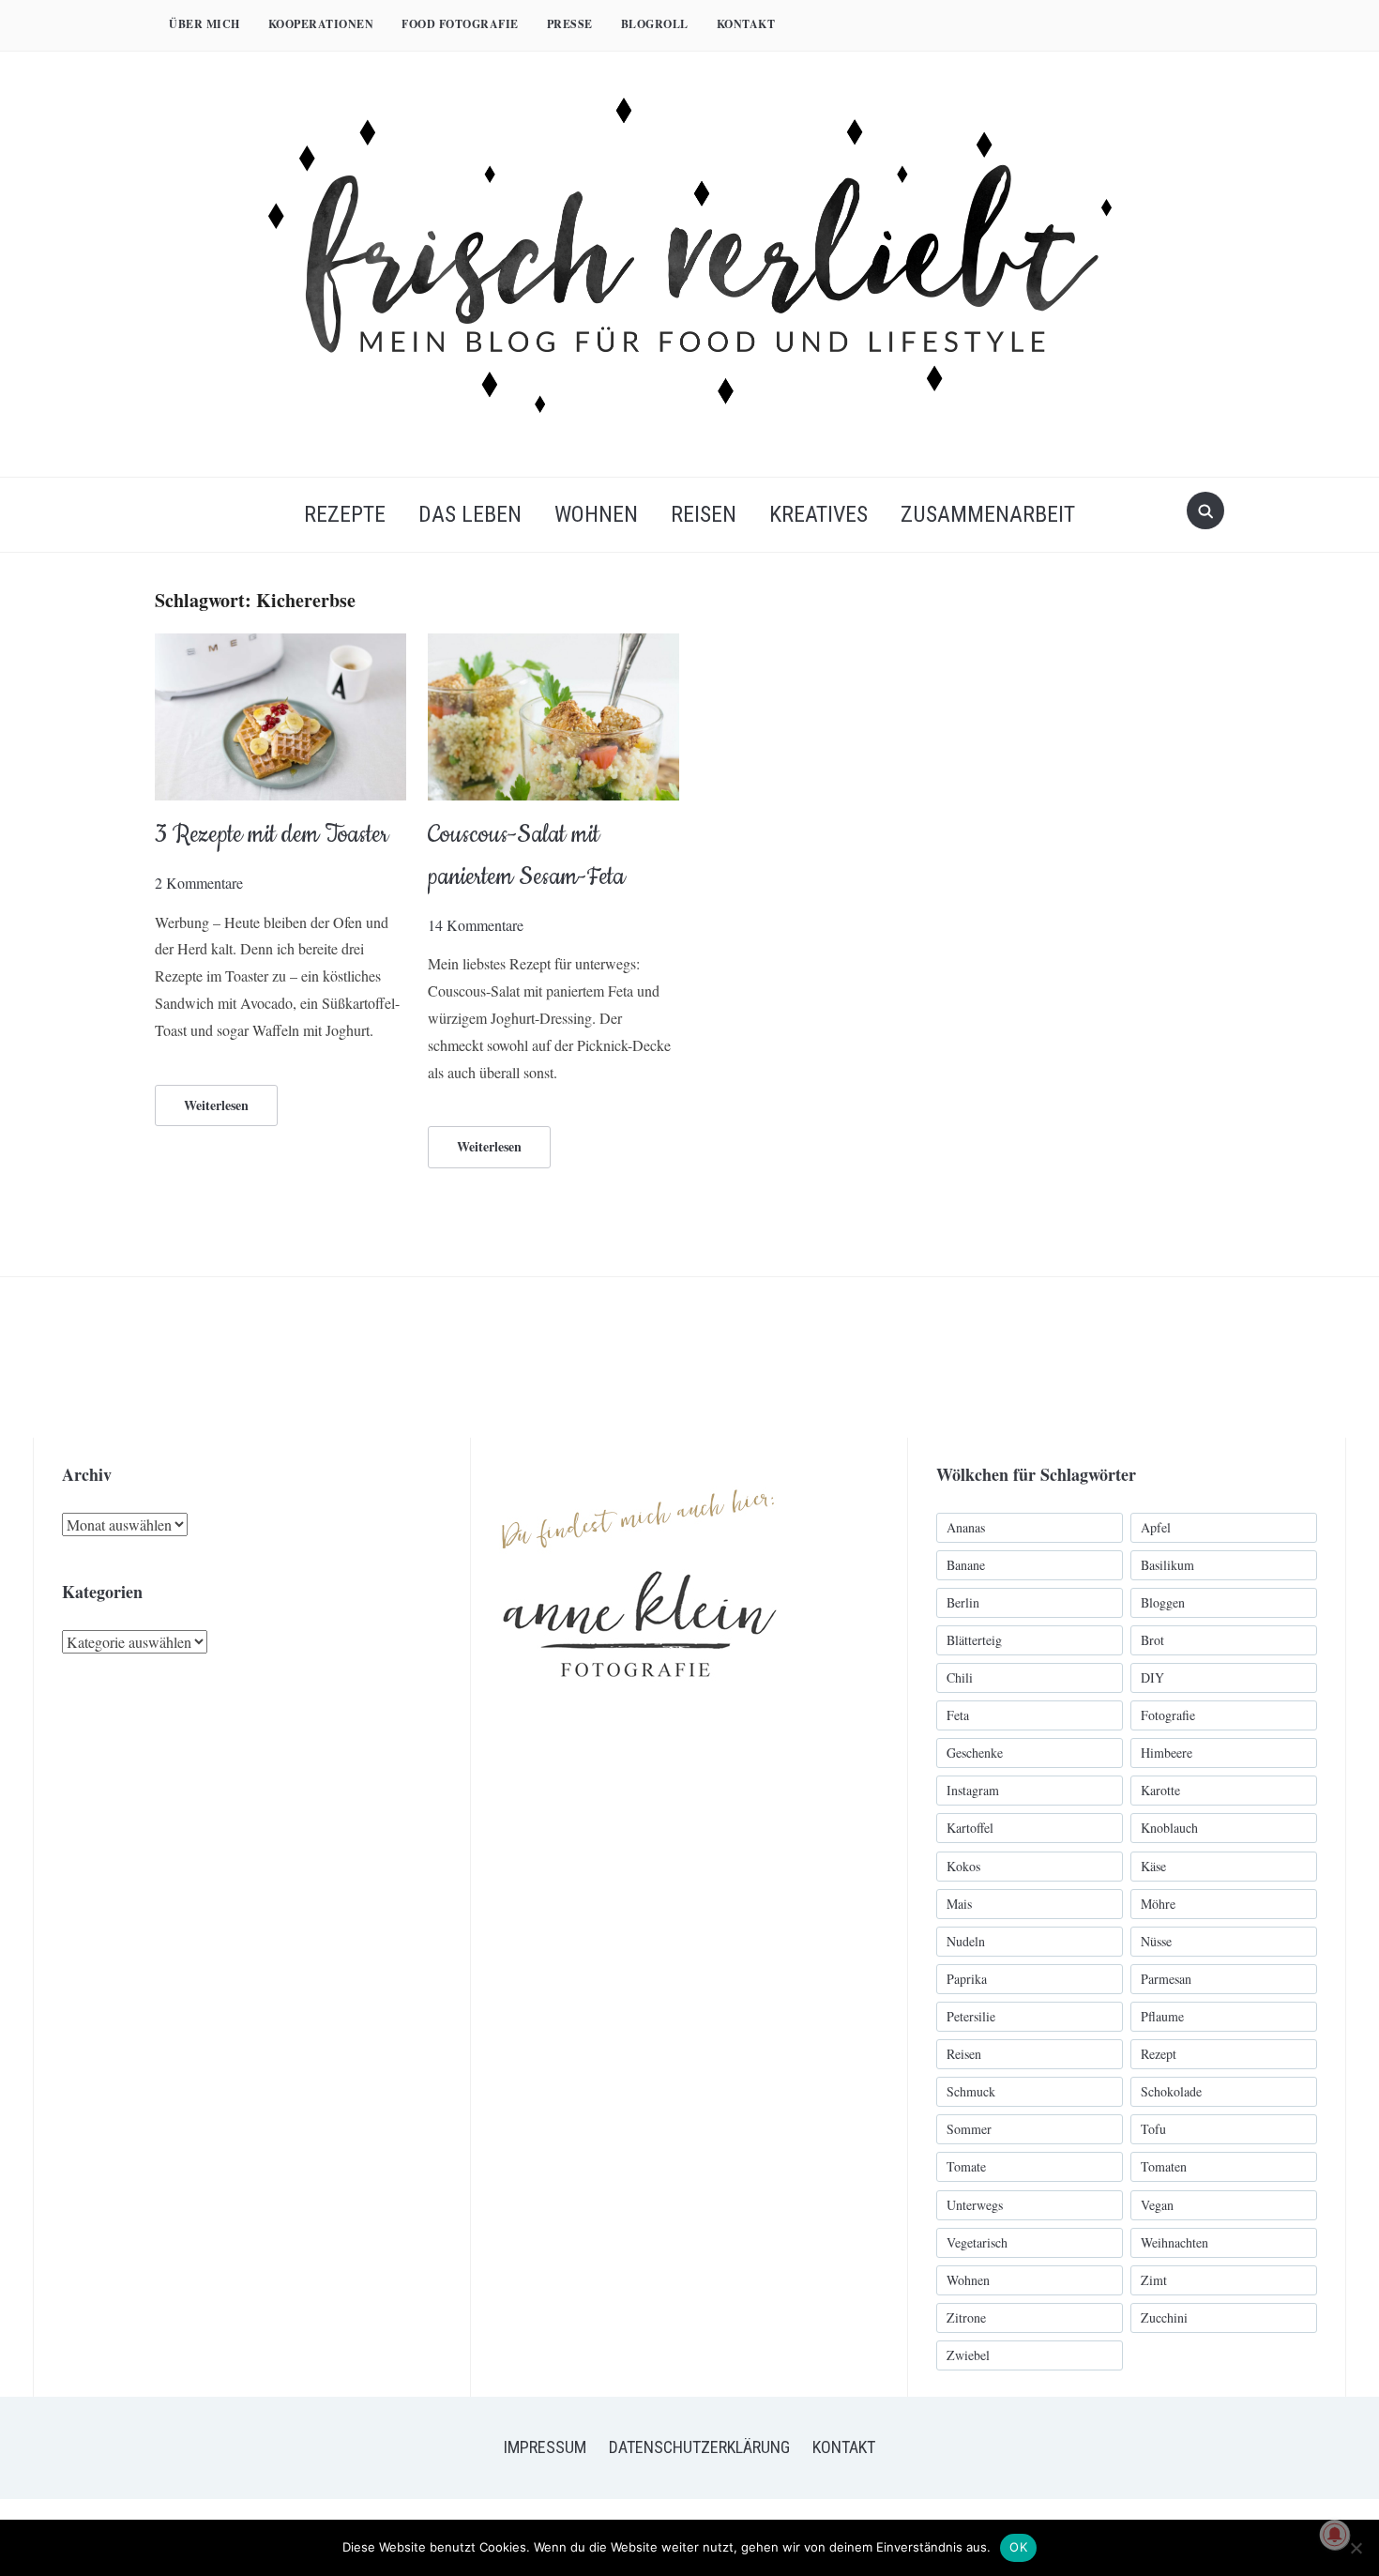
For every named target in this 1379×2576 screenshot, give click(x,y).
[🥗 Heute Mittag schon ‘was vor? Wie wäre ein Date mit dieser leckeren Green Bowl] (1203, 1357)
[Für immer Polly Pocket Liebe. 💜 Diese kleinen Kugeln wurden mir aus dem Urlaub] (241, 1357)
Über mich (205, 24)
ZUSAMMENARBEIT (988, 514)
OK (1018, 2547)
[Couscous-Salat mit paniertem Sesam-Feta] (553, 645)
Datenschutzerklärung (699, 2447)
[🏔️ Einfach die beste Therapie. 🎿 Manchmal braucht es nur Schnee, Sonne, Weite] (882, 1357)
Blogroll (655, 24)
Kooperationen (321, 24)
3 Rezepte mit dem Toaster (272, 835)
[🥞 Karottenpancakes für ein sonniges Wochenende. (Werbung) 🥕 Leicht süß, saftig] (561, 1357)
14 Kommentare (476, 925)
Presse (570, 24)
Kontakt (746, 24)
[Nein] (1356, 2548)
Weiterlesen (216, 1105)
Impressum (545, 2447)
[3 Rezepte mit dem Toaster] (280, 645)
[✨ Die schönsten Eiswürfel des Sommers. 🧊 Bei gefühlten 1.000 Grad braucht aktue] (80, 1357)
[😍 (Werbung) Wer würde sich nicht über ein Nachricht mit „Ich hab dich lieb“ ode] (401, 1357)
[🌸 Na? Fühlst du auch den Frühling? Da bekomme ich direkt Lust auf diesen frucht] (722, 1357)
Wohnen (596, 514)
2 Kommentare (199, 883)
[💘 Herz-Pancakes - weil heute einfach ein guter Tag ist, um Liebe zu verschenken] (1043, 1357)
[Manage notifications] (1335, 2535)
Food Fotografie (460, 24)
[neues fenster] (640, 1468)
